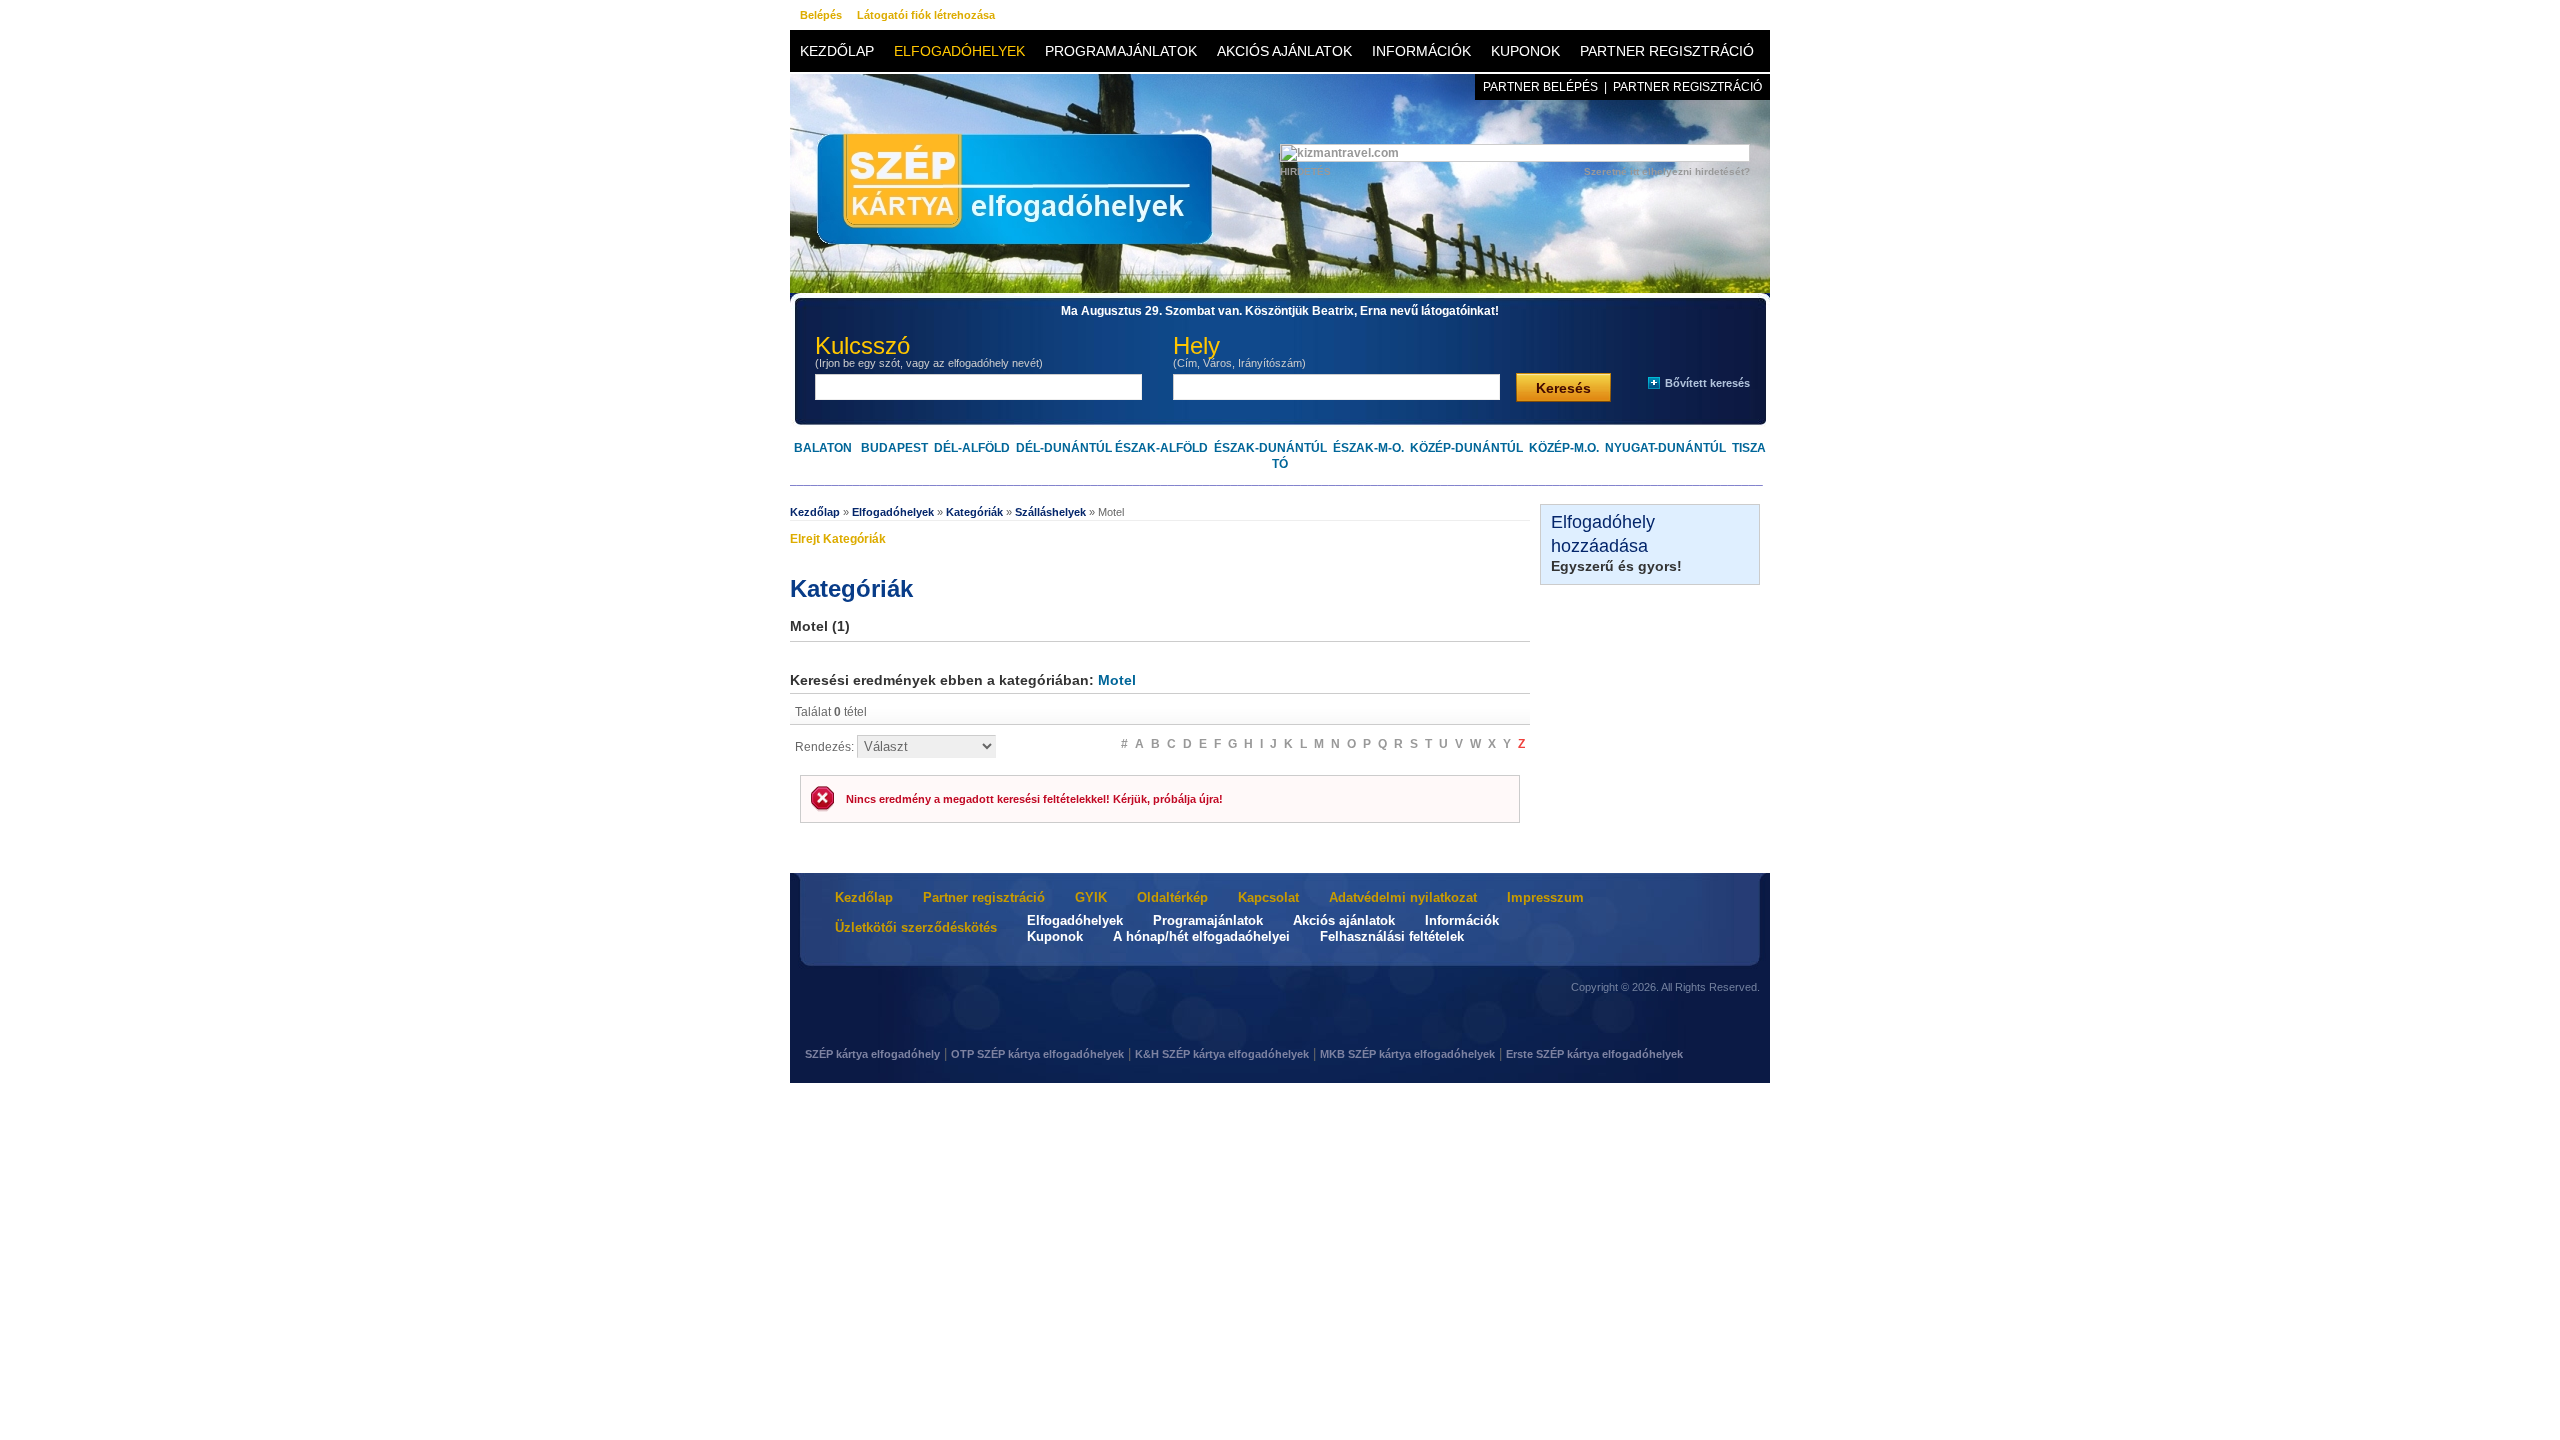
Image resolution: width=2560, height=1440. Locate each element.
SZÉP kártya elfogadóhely (872, 1054)
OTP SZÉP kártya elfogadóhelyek (1037, 1054)
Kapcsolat (1268, 897)
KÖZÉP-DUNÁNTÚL (1466, 448)
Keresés (1563, 388)
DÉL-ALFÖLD (972, 448)
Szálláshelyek (1050, 512)
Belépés (821, 15)
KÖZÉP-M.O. (1564, 448)
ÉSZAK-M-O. (1368, 448)
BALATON (823, 448)
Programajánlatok (1121, 51)
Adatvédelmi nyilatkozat (1403, 897)
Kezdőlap (837, 51)
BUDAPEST (894, 448)
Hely (1239, 350)
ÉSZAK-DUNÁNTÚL (1270, 448)
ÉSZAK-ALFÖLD (1161, 448)
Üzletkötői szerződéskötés (916, 927)
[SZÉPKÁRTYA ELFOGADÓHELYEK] (1005, 219)
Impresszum (1545, 897)
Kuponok (1525, 51)
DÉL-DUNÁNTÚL (1064, 448)
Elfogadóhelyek (959, 51)
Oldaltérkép (1172, 897)
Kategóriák (974, 512)
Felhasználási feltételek (1392, 936)
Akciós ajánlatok (1284, 51)
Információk (1421, 51)
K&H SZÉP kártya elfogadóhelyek (1222, 1054)
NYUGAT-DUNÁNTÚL (1665, 448)
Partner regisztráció (1667, 51)
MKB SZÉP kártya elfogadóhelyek (1407, 1054)
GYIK (1091, 897)
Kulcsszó (929, 350)
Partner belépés (1540, 87)
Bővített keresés (1707, 383)
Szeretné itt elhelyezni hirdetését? (1667, 171)
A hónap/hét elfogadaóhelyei (1201, 936)
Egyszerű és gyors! (1616, 566)
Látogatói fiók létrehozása (926, 15)
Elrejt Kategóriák (838, 539)
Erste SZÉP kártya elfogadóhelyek (1594, 1054)
